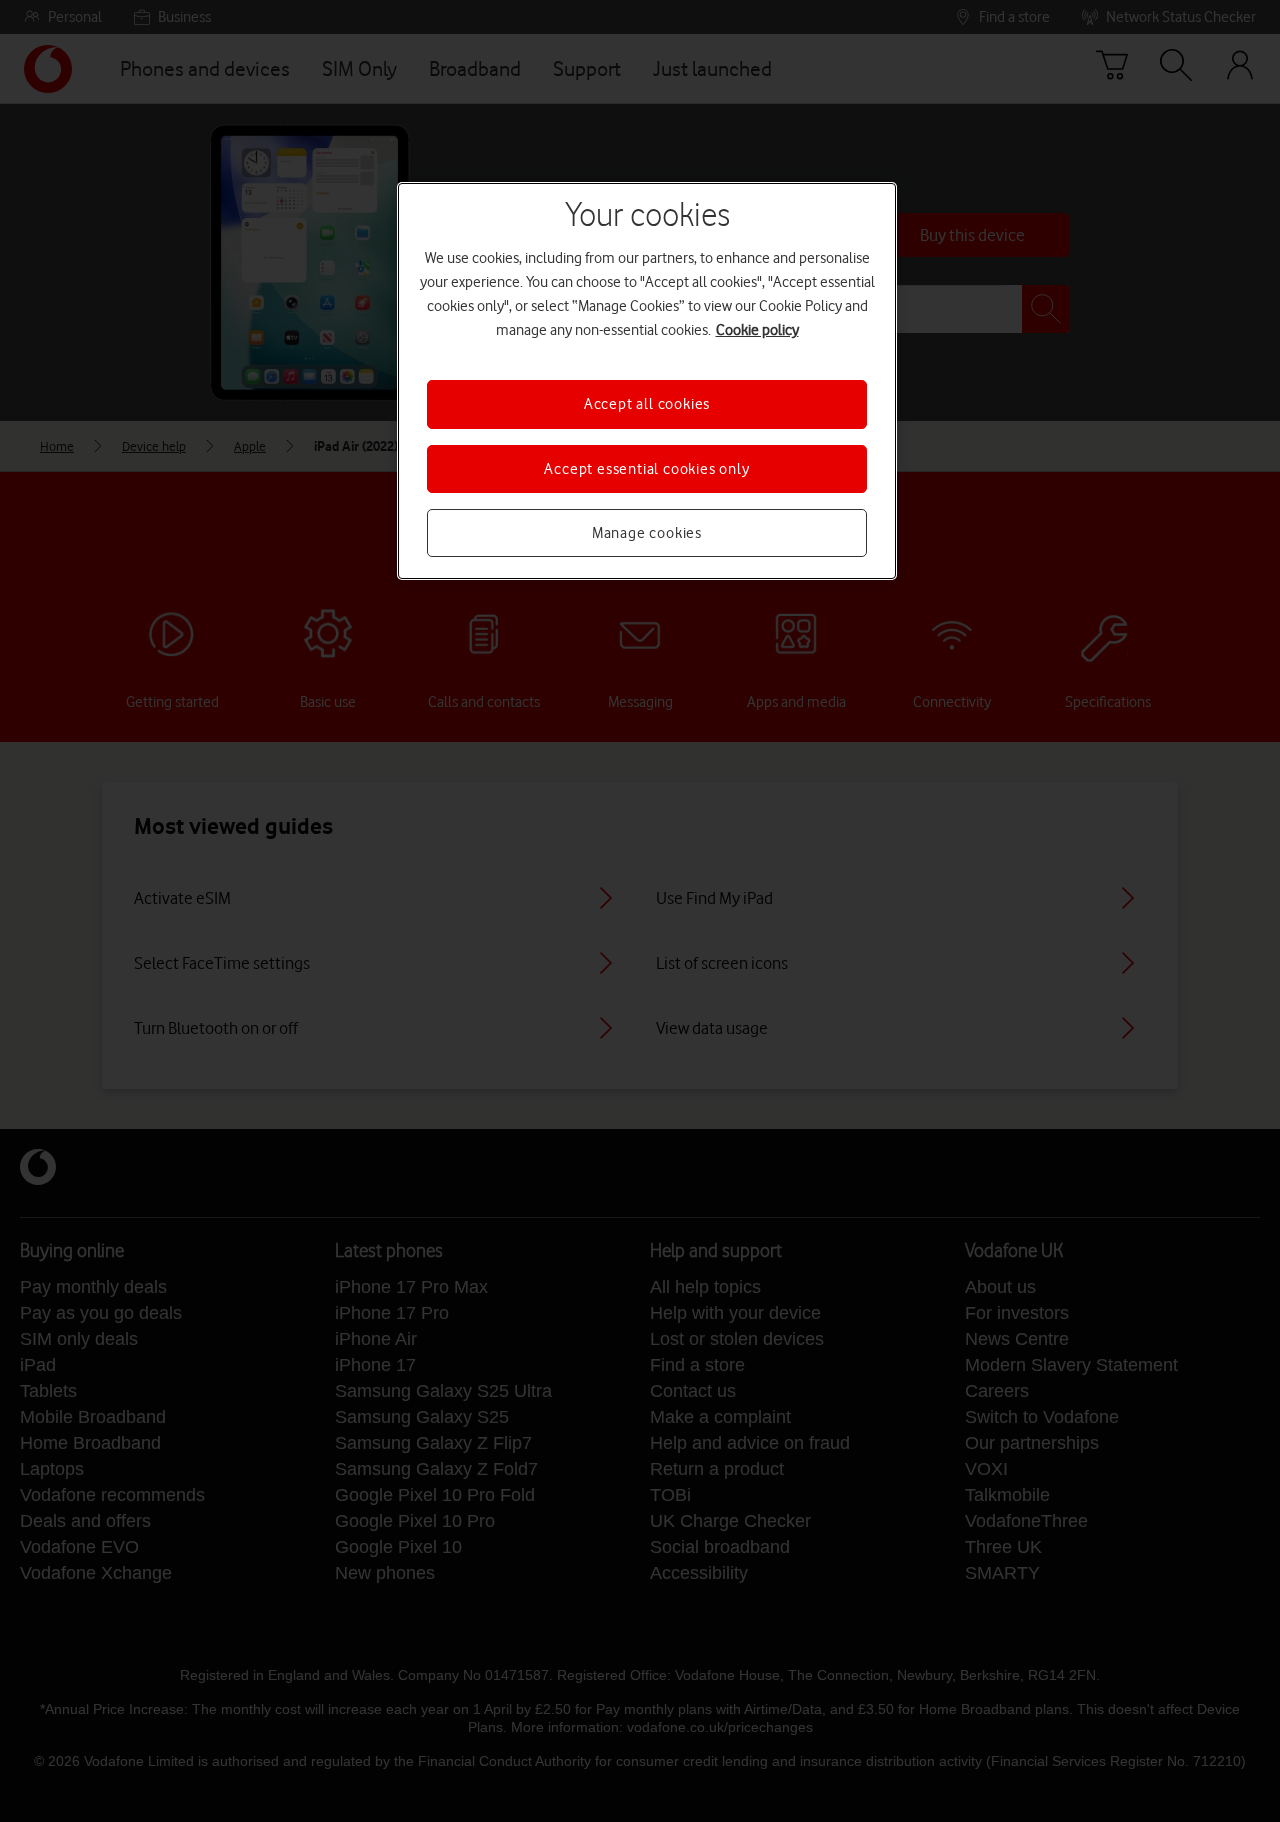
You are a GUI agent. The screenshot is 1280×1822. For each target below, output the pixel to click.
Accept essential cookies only (646, 469)
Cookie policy (757, 330)
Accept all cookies (647, 404)
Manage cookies (647, 533)
